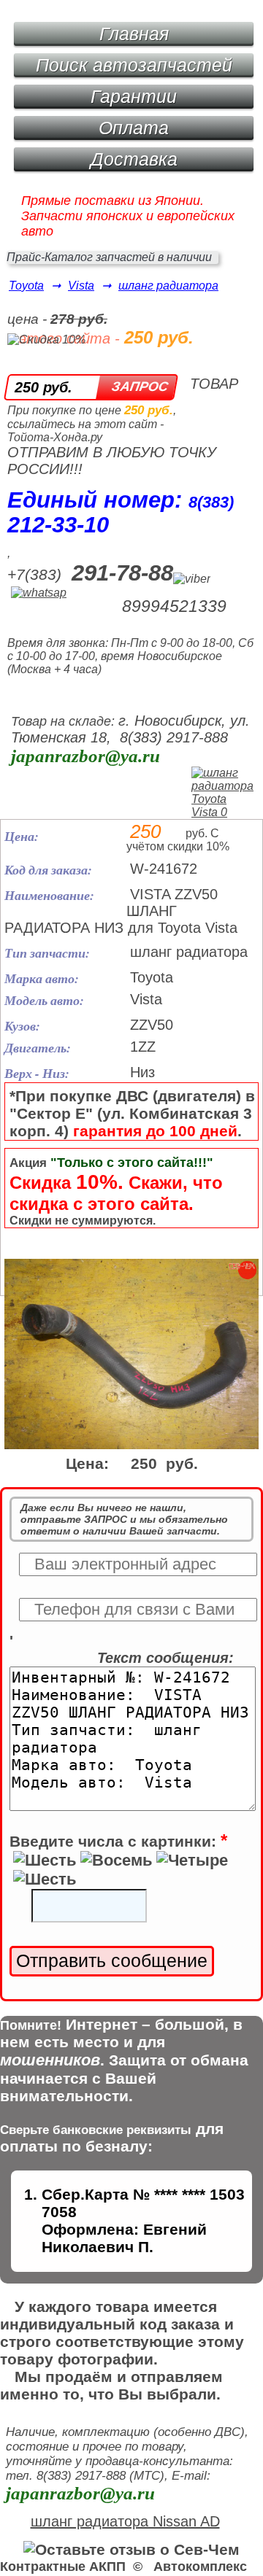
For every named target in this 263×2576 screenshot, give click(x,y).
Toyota (26, 286)
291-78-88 (122, 573)
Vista (81, 286)
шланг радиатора (168, 286)
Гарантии (134, 96)
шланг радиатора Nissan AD (125, 2521)
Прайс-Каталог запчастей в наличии (109, 257)
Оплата (134, 128)
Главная (134, 34)
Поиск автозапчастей (134, 65)
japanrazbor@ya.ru (85, 756)
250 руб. (43, 387)
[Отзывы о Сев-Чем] (131, 2549)
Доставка (134, 159)
